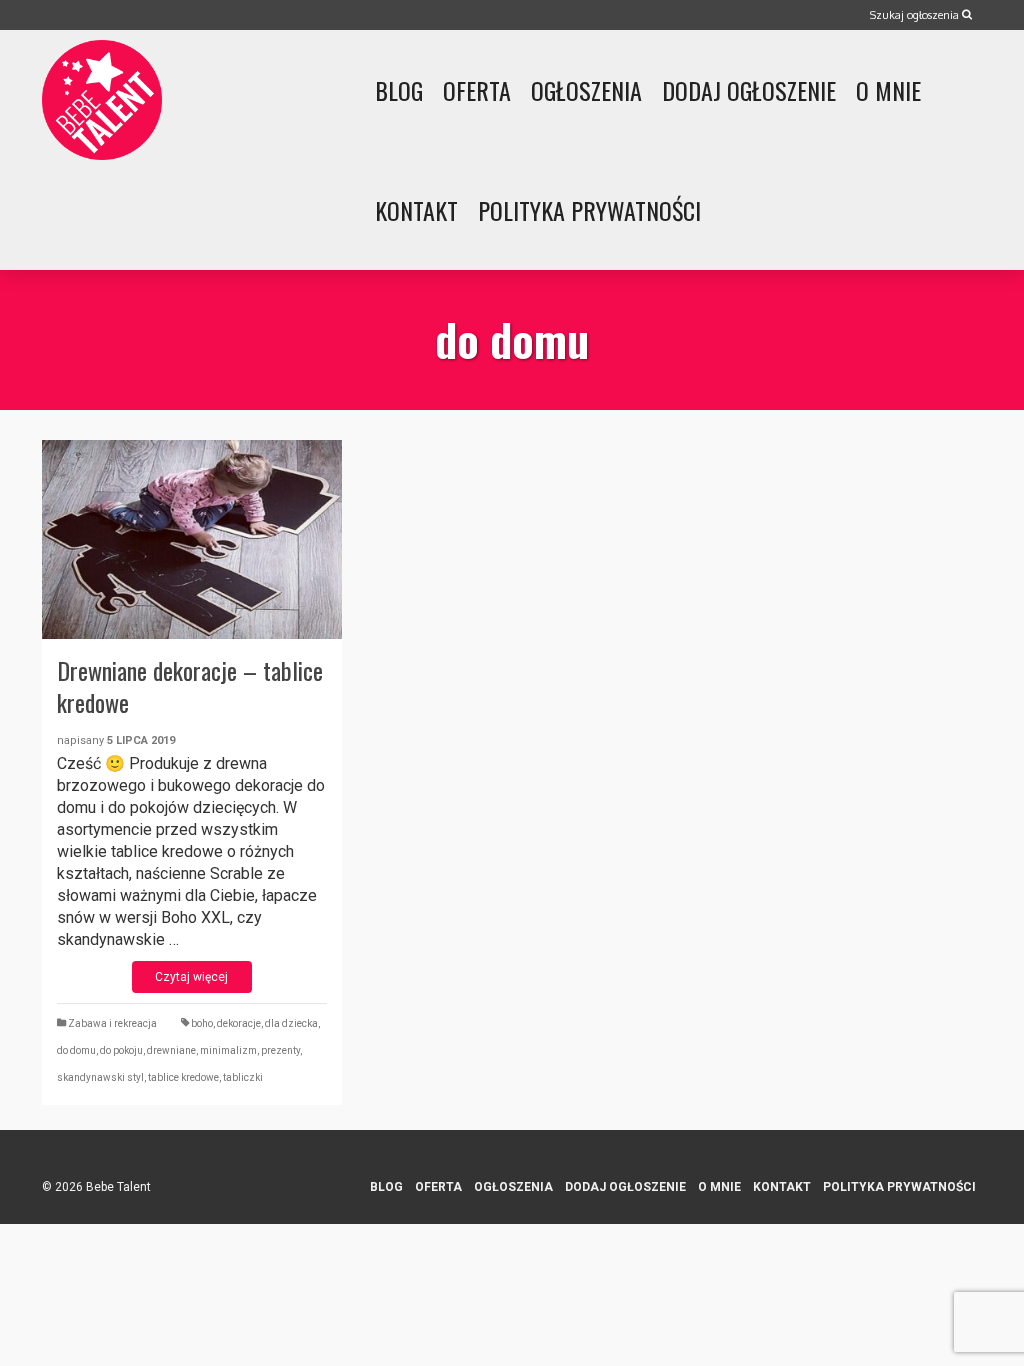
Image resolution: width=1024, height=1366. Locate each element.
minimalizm (228, 1050)
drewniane (171, 1050)
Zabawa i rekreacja (112, 1023)
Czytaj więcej (191, 977)
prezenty (280, 1050)
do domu (76, 1050)
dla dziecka (291, 1023)
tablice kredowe (183, 1077)
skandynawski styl (100, 1077)
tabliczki (243, 1077)
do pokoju (121, 1050)
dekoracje (239, 1023)
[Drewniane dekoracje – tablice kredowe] (192, 539)
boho (202, 1023)
